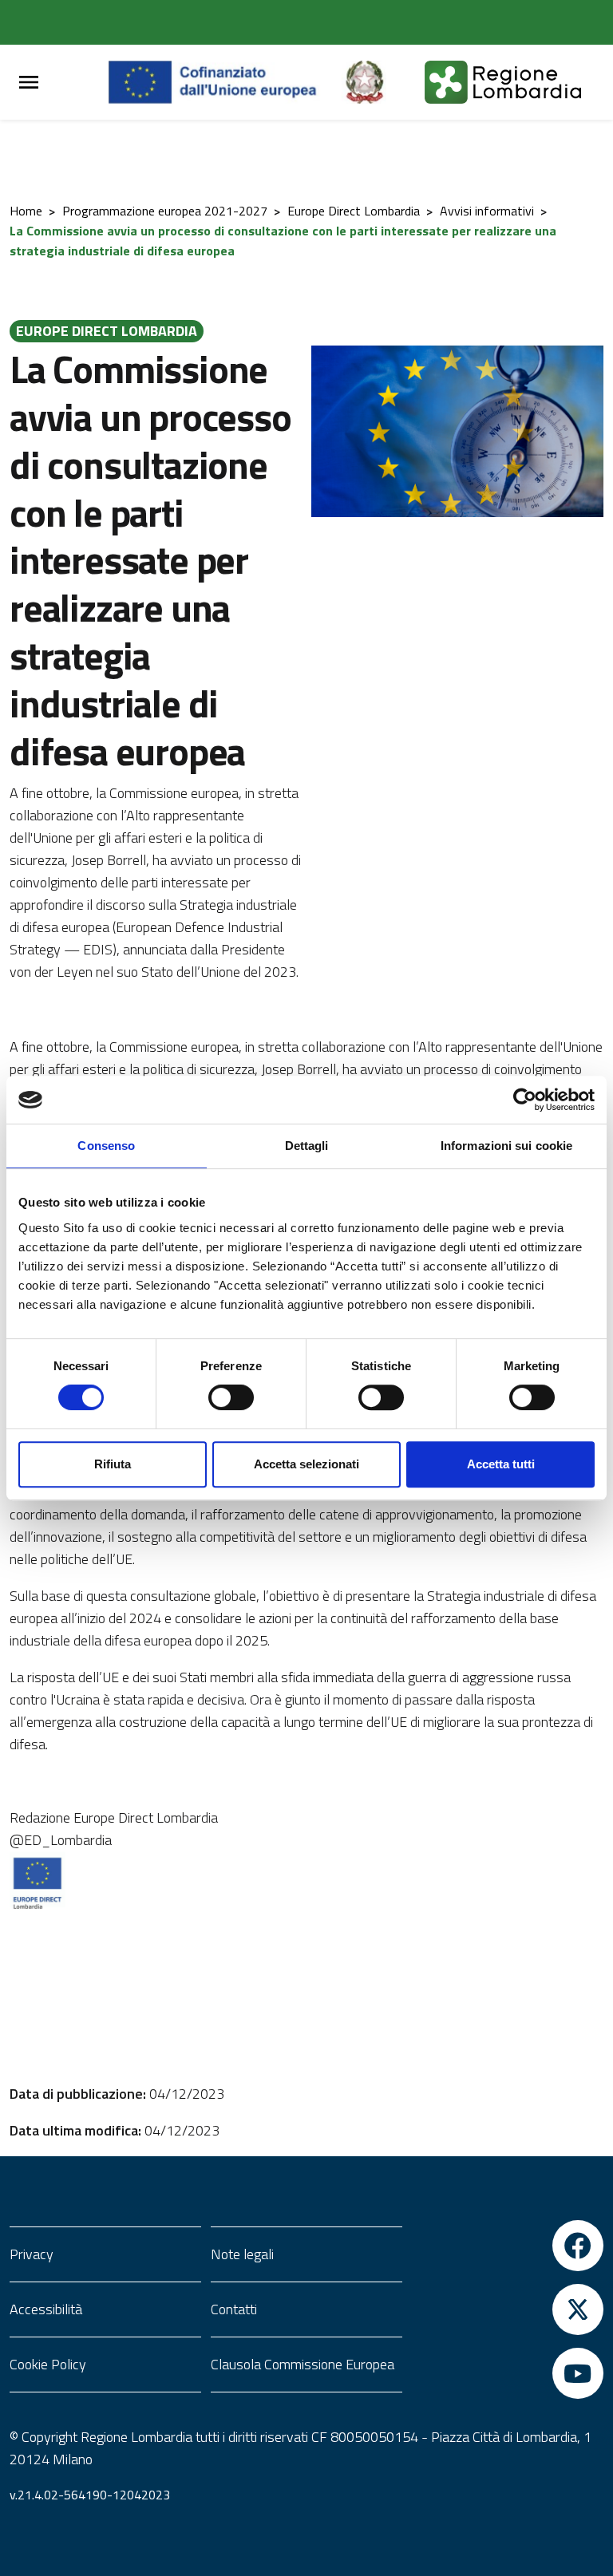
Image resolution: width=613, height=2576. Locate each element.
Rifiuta (113, 1464)
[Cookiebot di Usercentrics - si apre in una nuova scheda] (525, 1100)
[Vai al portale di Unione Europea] (225, 82)
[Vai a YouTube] (508, 2373)
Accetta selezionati (306, 1464)
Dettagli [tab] (307, 1146)
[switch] (231, 1397)
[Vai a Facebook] (508, 2246)
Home (26, 211)
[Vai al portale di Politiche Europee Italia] (383, 82)
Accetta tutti (501, 1464)
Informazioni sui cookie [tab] (506, 1146)
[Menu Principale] (29, 83)
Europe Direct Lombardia (354, 211)
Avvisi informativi (487, 211)
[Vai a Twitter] (508, 2309)
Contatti (234, 2309)
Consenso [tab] (106, 1146)
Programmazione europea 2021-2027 (165, 211)
